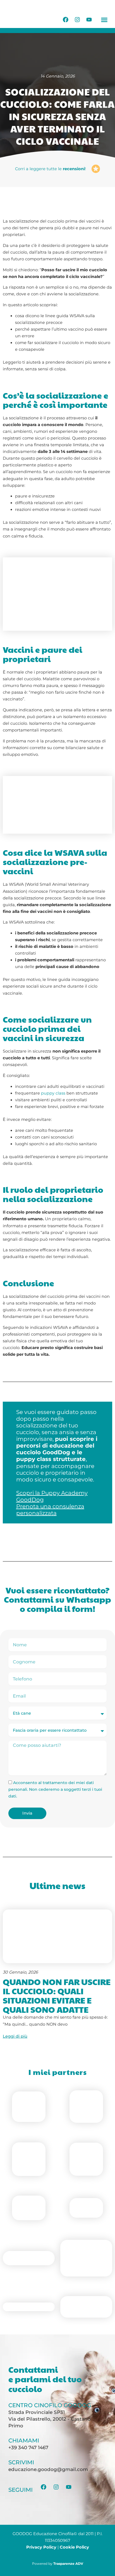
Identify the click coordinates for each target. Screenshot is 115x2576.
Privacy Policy (41, 2547)
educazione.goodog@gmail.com (48, 2469)
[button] (104, 20)
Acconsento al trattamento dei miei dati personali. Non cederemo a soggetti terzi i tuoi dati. (55, 1789)
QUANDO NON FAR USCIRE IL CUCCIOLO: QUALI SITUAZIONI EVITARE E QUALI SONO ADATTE (57, 1995)
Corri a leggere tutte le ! (51, 169)
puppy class (53, 1093)
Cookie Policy (74, 2547)
